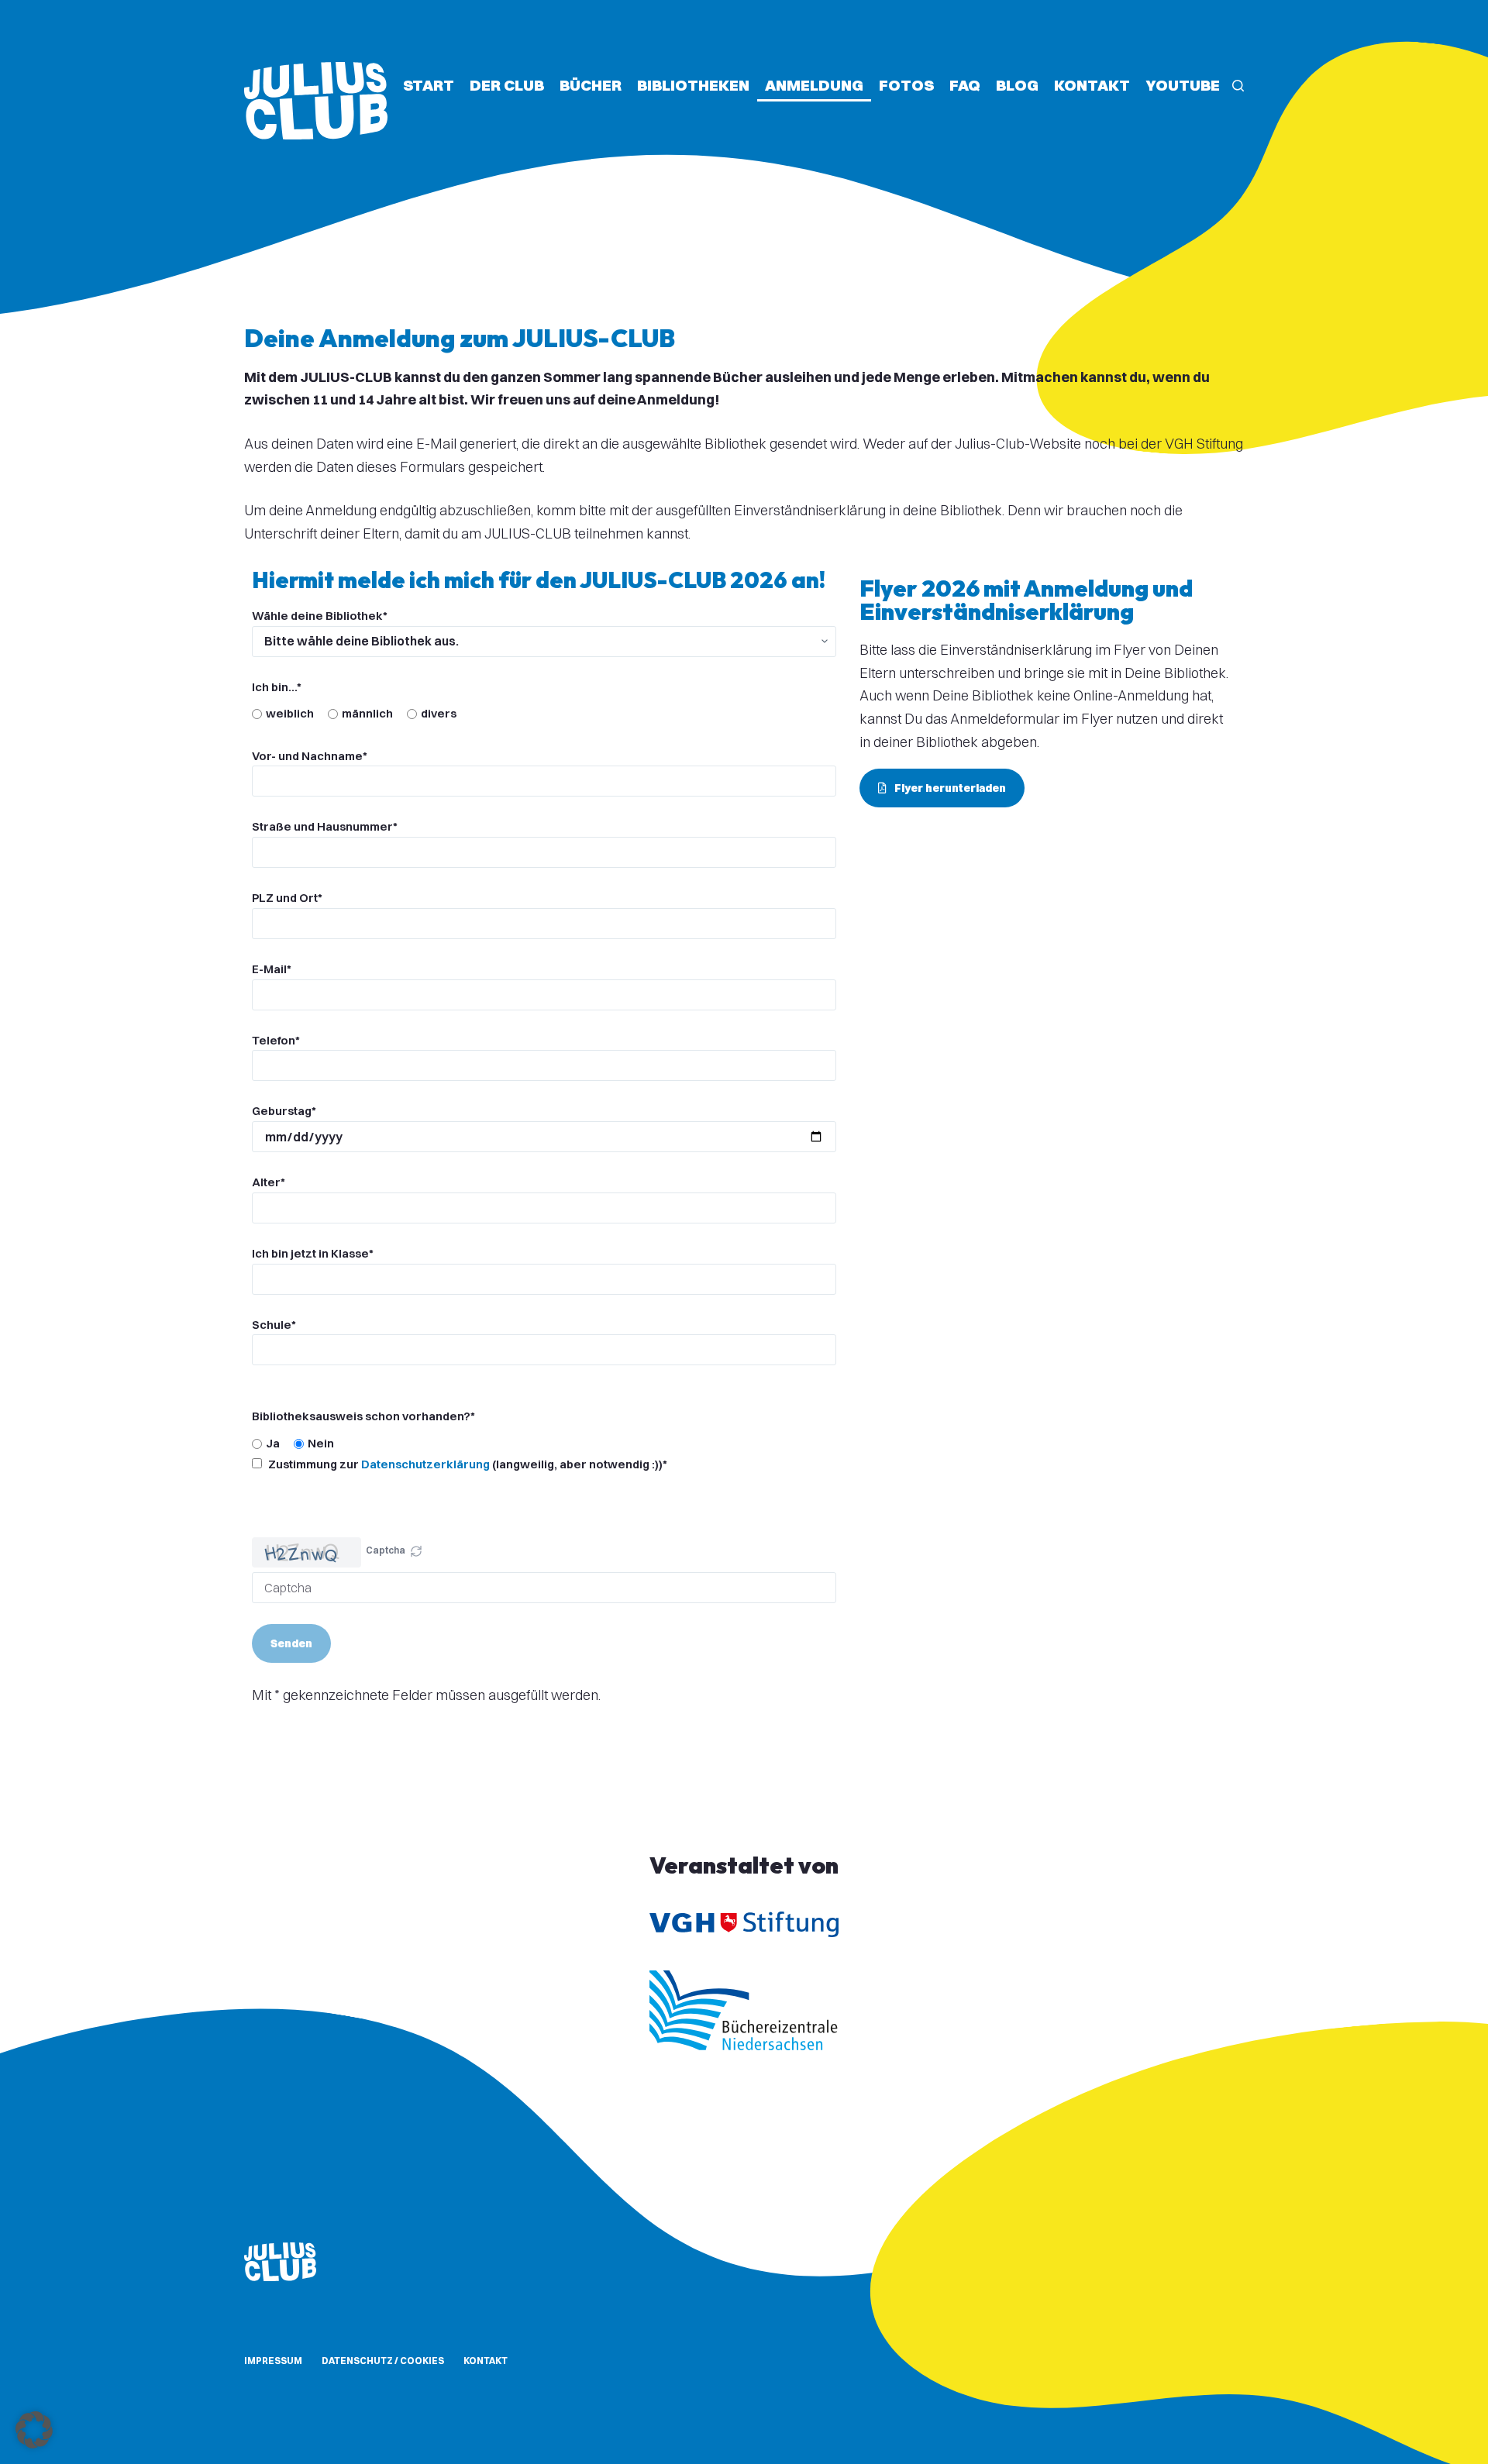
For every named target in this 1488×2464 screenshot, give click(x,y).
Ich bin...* (277, 687)
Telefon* (276, 1040)
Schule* (274, 1325)
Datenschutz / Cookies (383, 2361)
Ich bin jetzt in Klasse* (313, 1253)
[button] (416, 1553)
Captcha (386, 1550)
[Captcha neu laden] (416, 1551)
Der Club (507, 85)
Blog (1017, 85)
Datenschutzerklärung (425, 1464)
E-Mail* (272, 969)
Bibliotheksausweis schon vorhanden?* (363, 1416)
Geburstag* (284, 1111)
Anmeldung (814, 85)
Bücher (591, 85)
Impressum (273, 2361)
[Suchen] (1238, 86)
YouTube (1183, 85)
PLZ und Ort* (287, 898)
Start (429, 85)
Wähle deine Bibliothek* (320, 616)
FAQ (965, 85)
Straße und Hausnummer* (325, 826)
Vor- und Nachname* (310, 756)
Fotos (906, 85)
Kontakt (1092, 85)
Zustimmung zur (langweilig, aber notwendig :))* (467, 1464)
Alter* (269, 1182)
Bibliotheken (693, 85)
